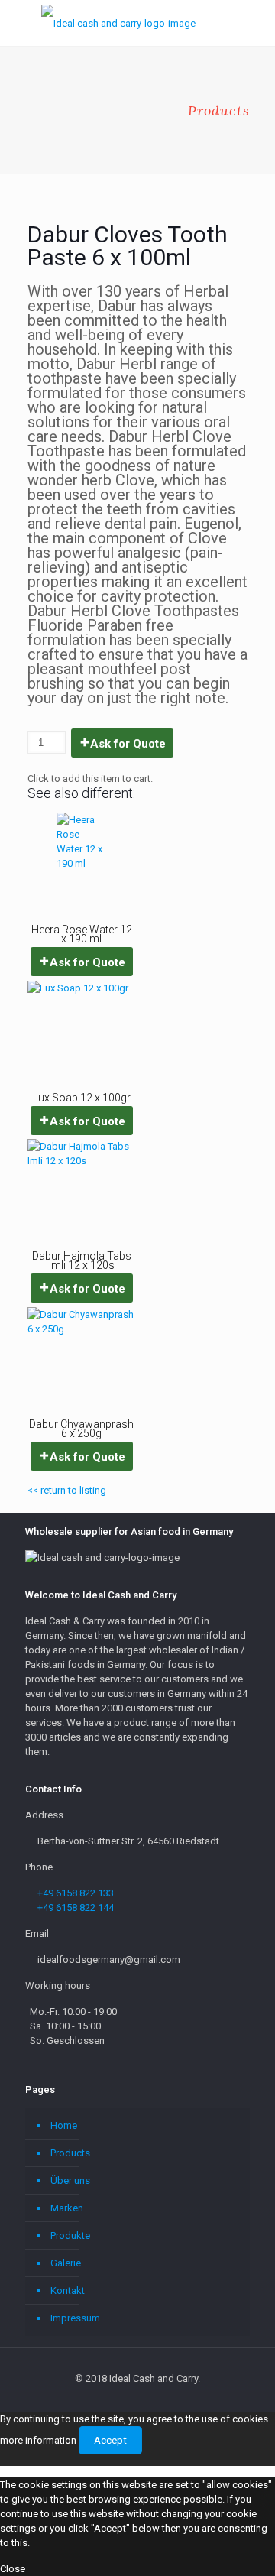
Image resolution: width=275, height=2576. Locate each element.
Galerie (66, 2263)
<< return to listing (67, 1490)
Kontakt (68, 2290)
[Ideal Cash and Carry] (118, 23)
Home (64, 2125)
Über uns (70, 2180)
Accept (110, 2440)
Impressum (75, 2318)
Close (13, 2569)
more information (38, 2440)
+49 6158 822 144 (76, 1908)
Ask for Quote (128, 744)
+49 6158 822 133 (76, 1893)
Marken (67, 2208)
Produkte (70, 2235)
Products (70, 2153)
